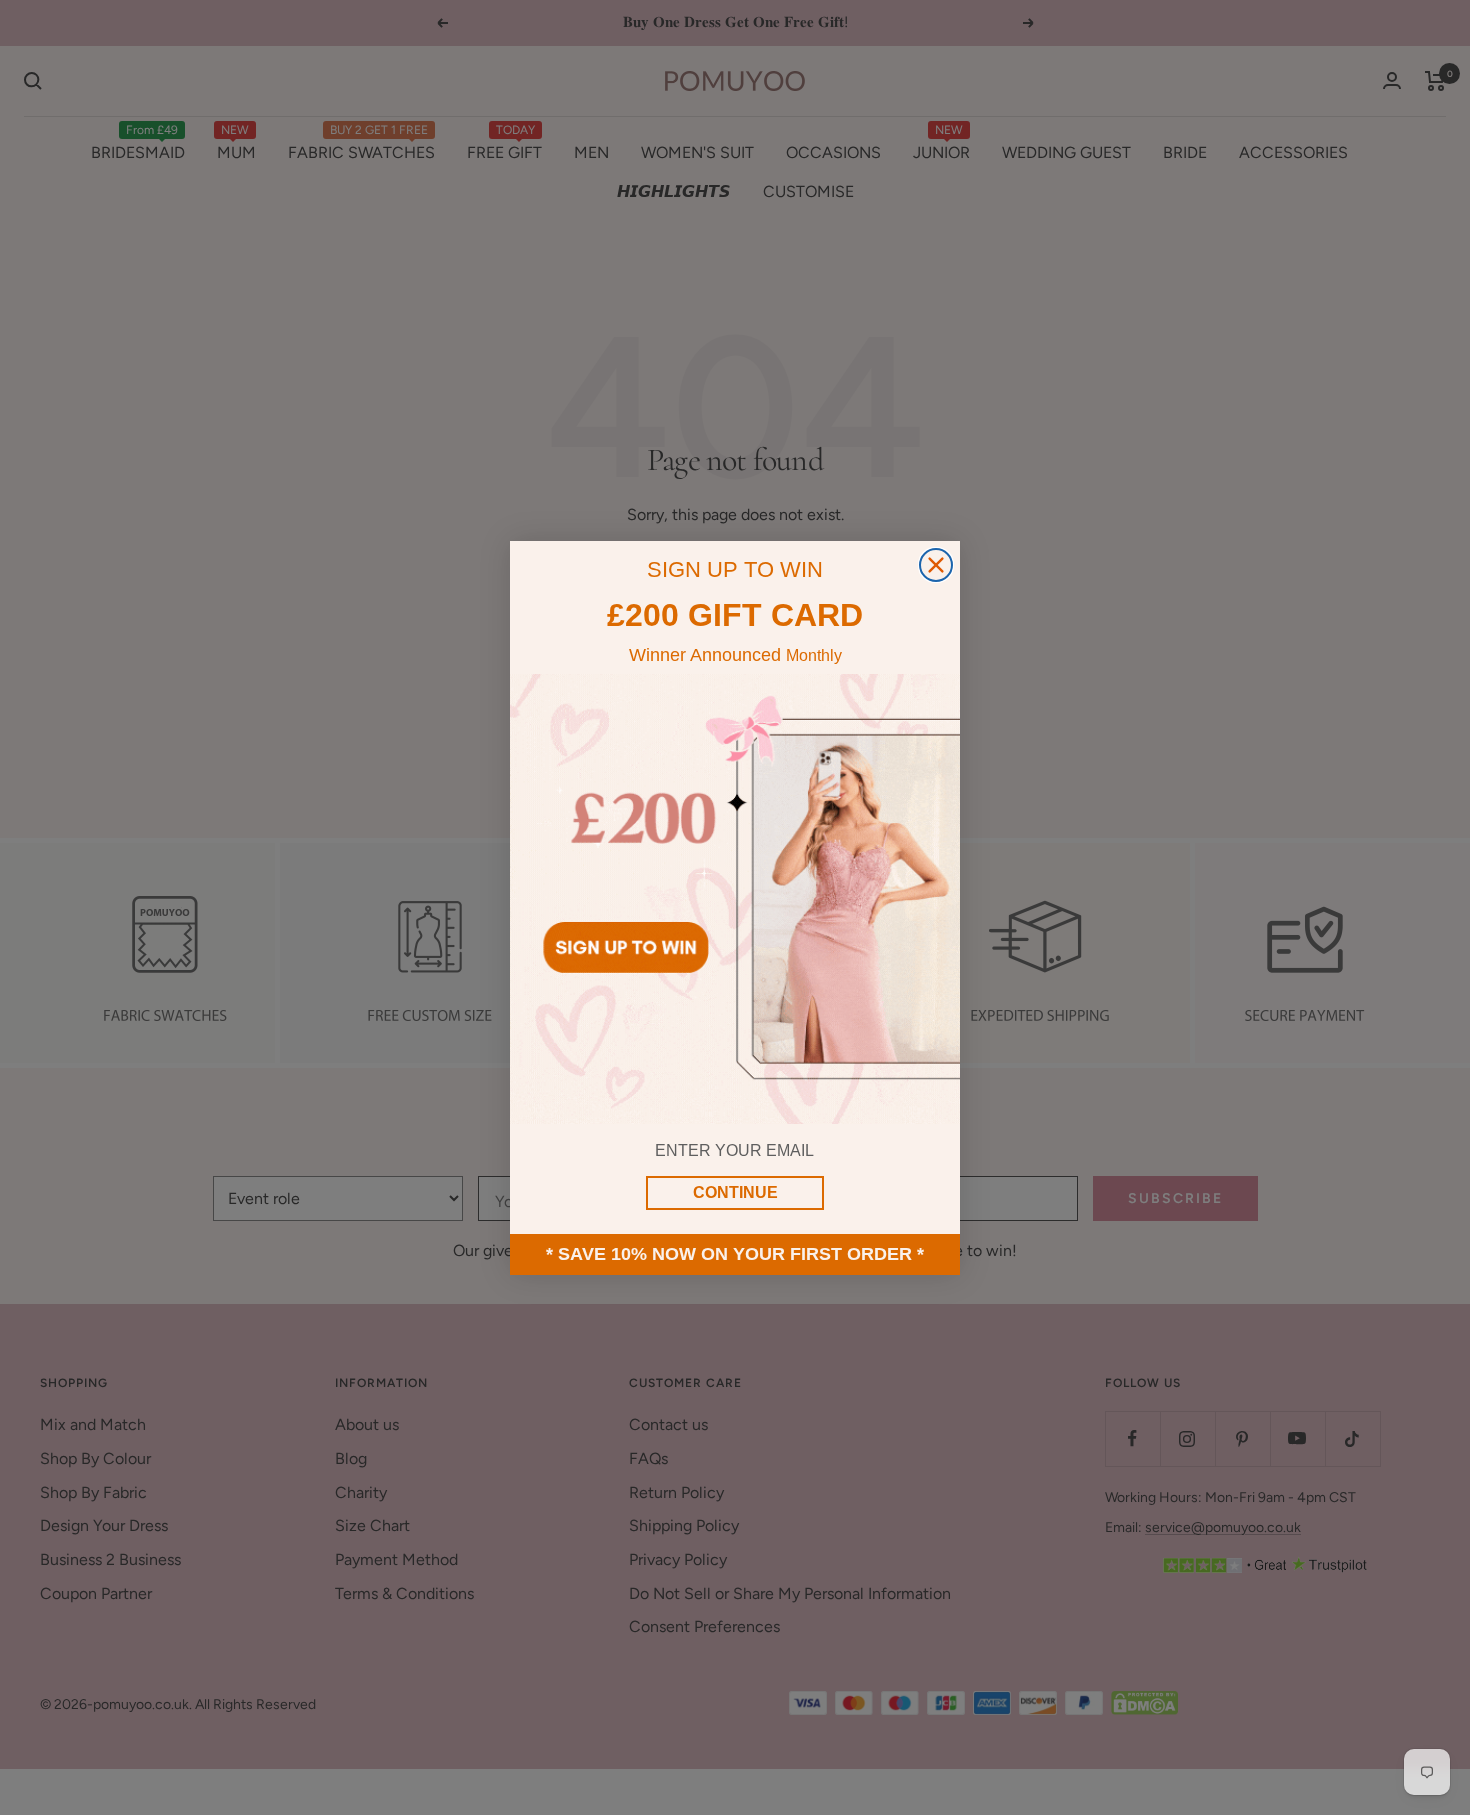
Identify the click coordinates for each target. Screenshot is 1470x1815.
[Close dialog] (936, 565)
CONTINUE (735, 1192)
